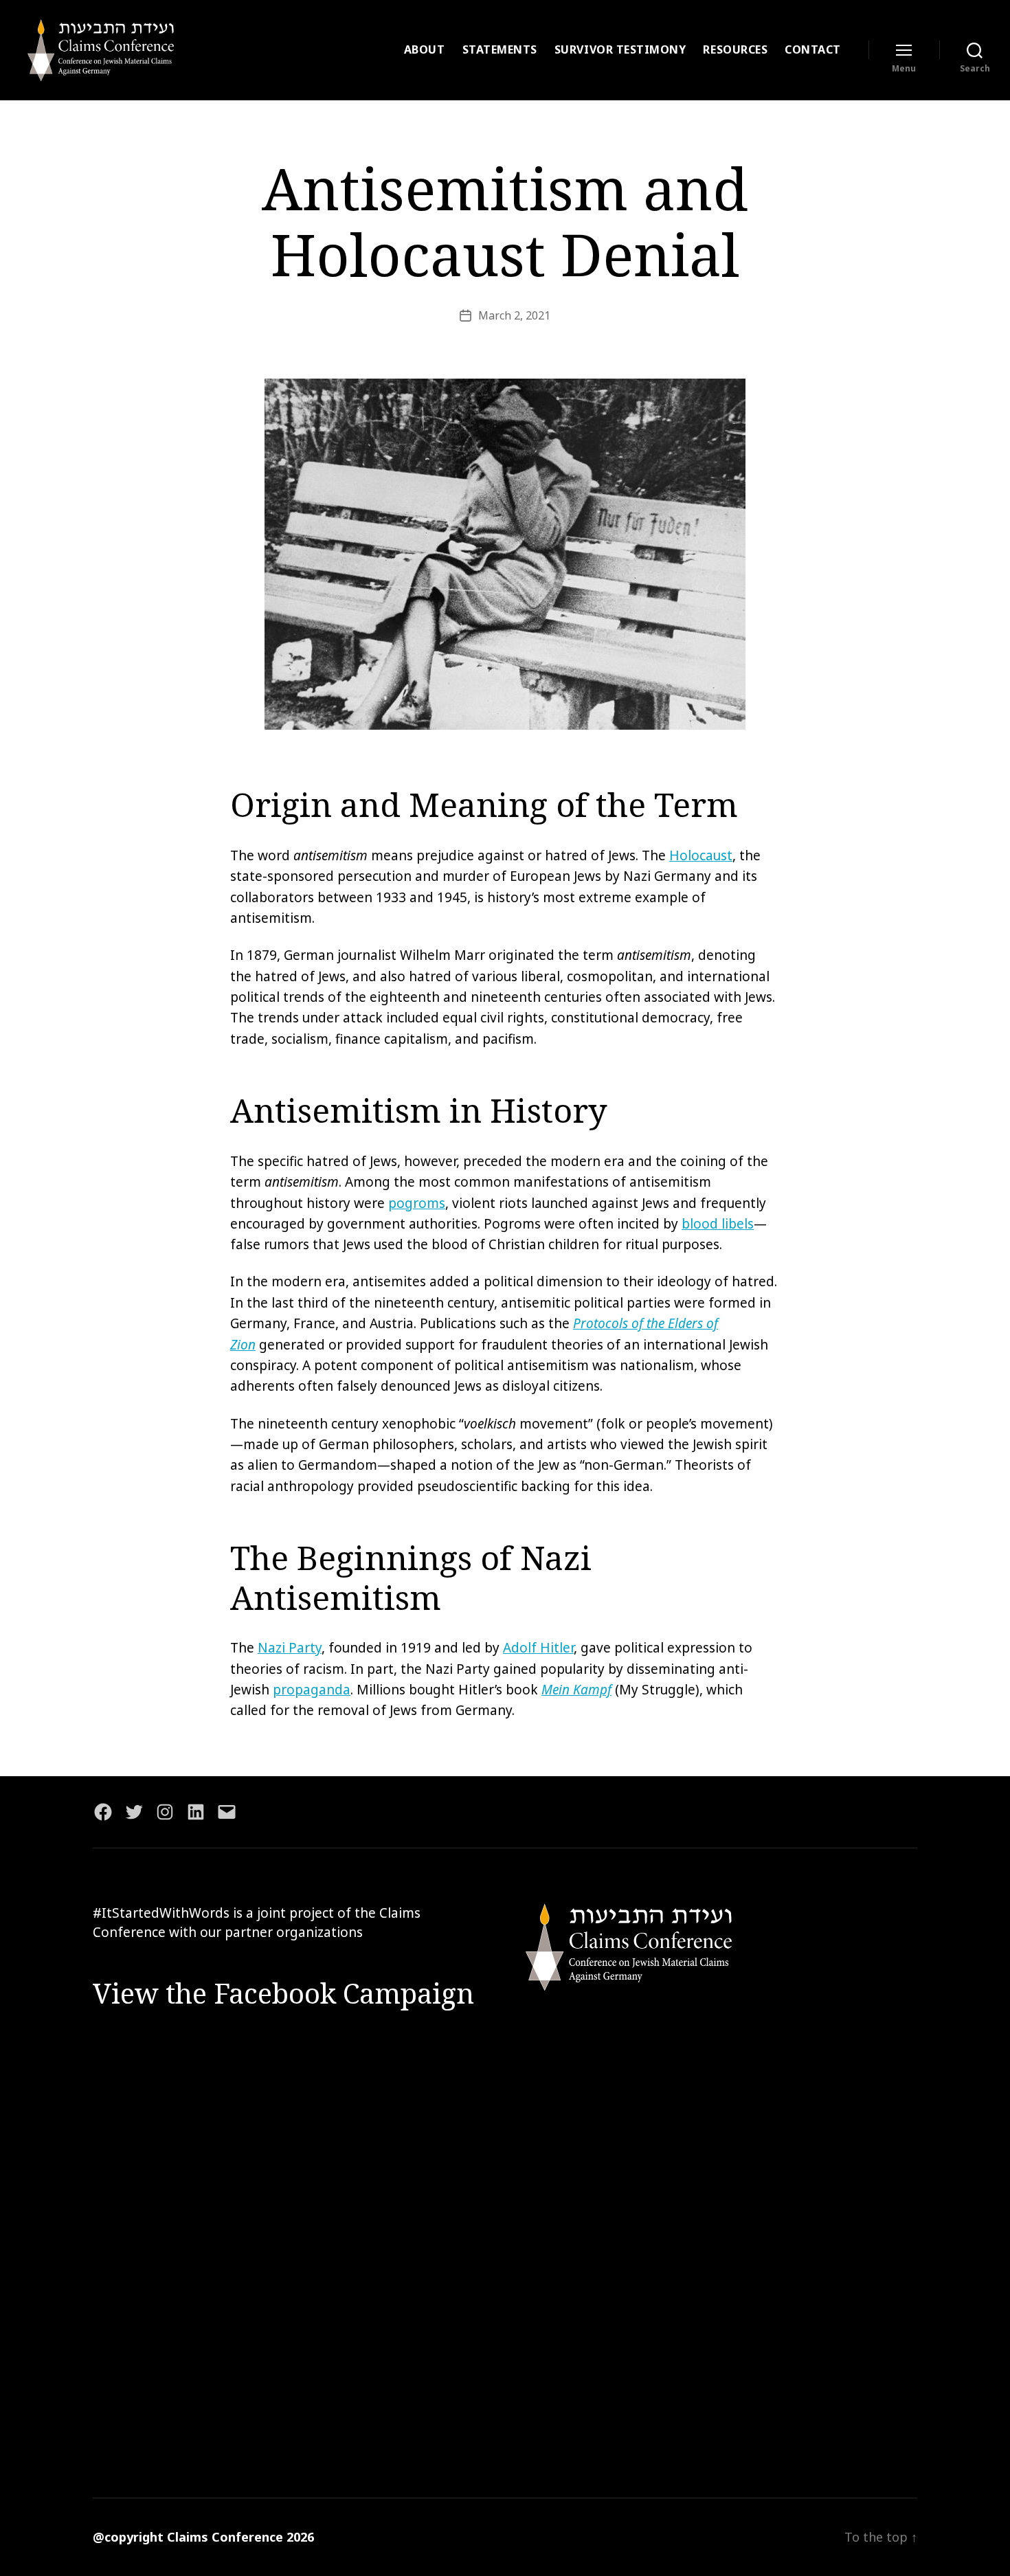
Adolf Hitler (538, 1648)
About (425, 50)
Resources (735, 50)
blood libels (718, 1224)
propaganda (312, 1690)
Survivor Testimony (620, 50)
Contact (813, 50)
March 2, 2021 (514, 315)
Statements (500, 50)
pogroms (417, 1203)
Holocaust (701, 855)
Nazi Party (290, 1648)
